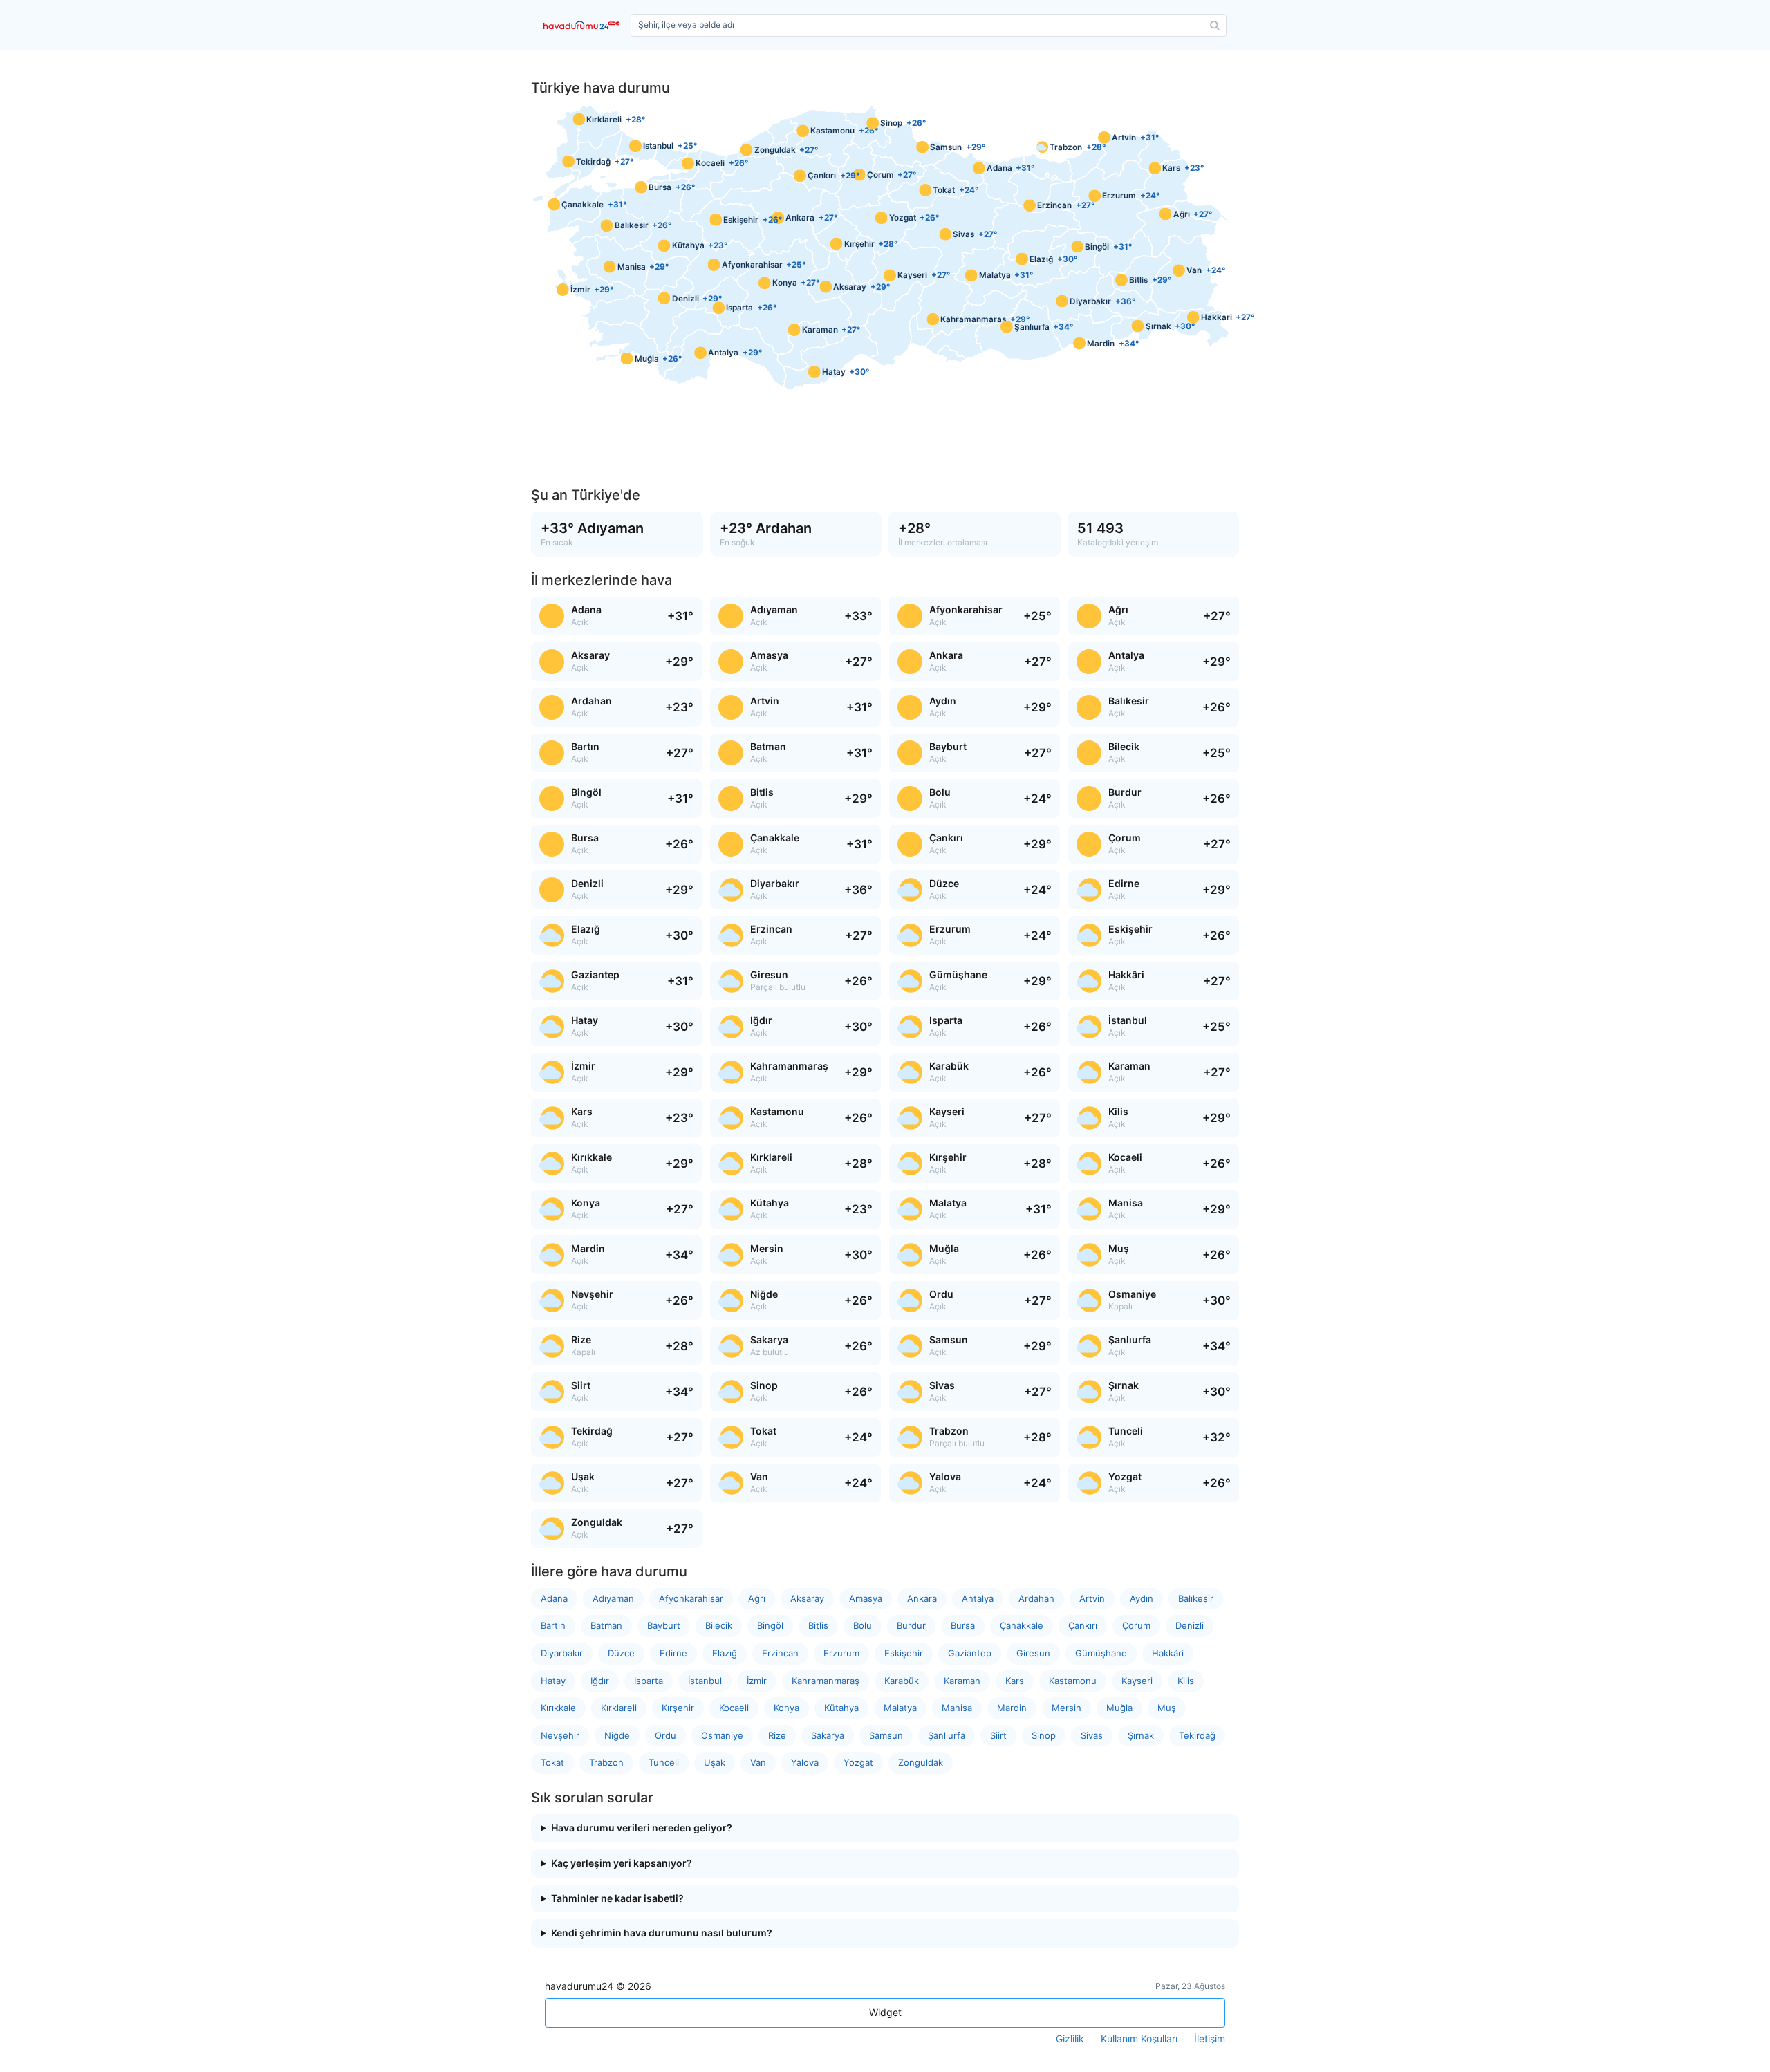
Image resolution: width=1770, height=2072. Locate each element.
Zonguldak (921, 1762)
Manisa (957, 1708)
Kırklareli (619, 1708)
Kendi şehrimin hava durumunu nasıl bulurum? (662, 1933)
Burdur (911, 1625)
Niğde (617, 1735)
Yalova (805, 1762)
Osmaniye (722, 1735)
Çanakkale (1022, 1625)
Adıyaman (613, 1598)
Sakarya (828, 1735)
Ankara (922, 1598)
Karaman (962, 1681)
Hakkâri (1168, 1653)
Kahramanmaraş (826, 1681)
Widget (885, 2012)
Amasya (866, 1598)
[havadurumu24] (584, 25)
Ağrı (757, 1598)
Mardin (1012, 1708)
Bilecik (719, 1625)
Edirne (673, 1653)
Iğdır (600, 1681)
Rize (777, 1735)
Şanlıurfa (947, 1735)
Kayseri (1137, 1681)
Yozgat (858, 1762)
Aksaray (807, 1598)
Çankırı (1083, 1625)
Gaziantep (970, 1653)
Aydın (1142, 1598)
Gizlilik (1070, 2039)
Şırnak (1141, 1735)
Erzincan (780, 1653)
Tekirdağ (1197, 1735)
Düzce (621, 1653)
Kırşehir (678, 1708)
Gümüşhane (1101, 1653)
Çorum (1136, 1625)
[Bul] (1215, 26)
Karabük (902, 1681)
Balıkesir (1196, 1598)
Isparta (649, 1681)
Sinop (1044, 1735)
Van (758, 1762)
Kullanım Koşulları (1139, 2039)
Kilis (1186, 1681)
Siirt (998, 1735)
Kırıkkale (558, 1708)
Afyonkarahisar (691, 1598)
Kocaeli (734, 1708)
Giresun (1033, 1653)
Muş (1167, 1708)
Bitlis (818, 1625)
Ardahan (1036, 1598)
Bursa (963, 1625)
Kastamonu (1073, 1681)
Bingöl (770, 1625)
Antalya (978, 1598)
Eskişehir (904, 1653)
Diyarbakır (562, 1653)
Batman (606, 1625)
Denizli (1190, 1625)
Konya (786, 1708)
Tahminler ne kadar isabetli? (617, 1898)
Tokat (552, 1762)
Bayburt (664, 1625)
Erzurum (841, 1653)
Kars (1015, 1681)
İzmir (757, 1681)
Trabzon (606, 1762)
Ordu (665, 1735)
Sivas (1092, 1735)
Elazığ (725, 1653)
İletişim (1210, 2039)
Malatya (900, 1708)
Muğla (1119, 1708)
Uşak (715, 1762)
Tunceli (664, 1762)
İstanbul (705, 1681)
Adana (554, 1598)
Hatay (553, 1681)
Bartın (553, 1625)
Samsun (886, 1735)
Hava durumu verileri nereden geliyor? (642, 1828)
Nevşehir (560, 1735)
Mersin (1066, 1708)
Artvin (1092, 1598)
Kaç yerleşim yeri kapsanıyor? (622, 1863)
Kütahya (841, 1708)
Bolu (863, 1625)
